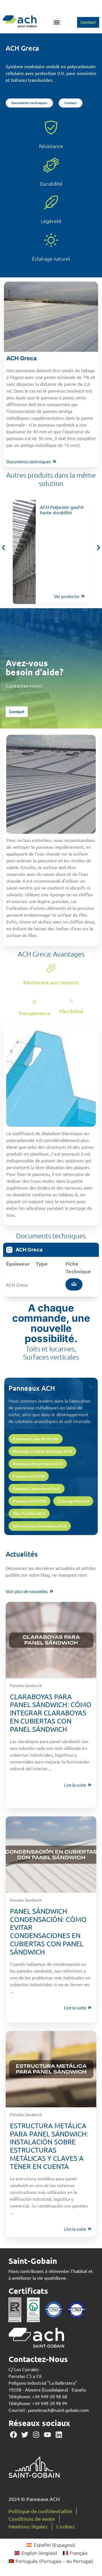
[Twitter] (25, 2435)
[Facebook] (13, 2435)
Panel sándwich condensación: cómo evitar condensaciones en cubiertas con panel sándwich (48, 1931)
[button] (57, 22)
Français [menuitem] (79, 2553)
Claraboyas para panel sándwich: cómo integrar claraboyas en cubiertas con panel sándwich (51, 1713)
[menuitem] (51, 2545)
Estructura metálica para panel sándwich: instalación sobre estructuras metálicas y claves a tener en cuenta (49, 2146)
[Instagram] (36, 2435)
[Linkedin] (59, 2435)
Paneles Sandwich (26, 1685)
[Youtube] (47, 2435)
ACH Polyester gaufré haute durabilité (62, 510)
